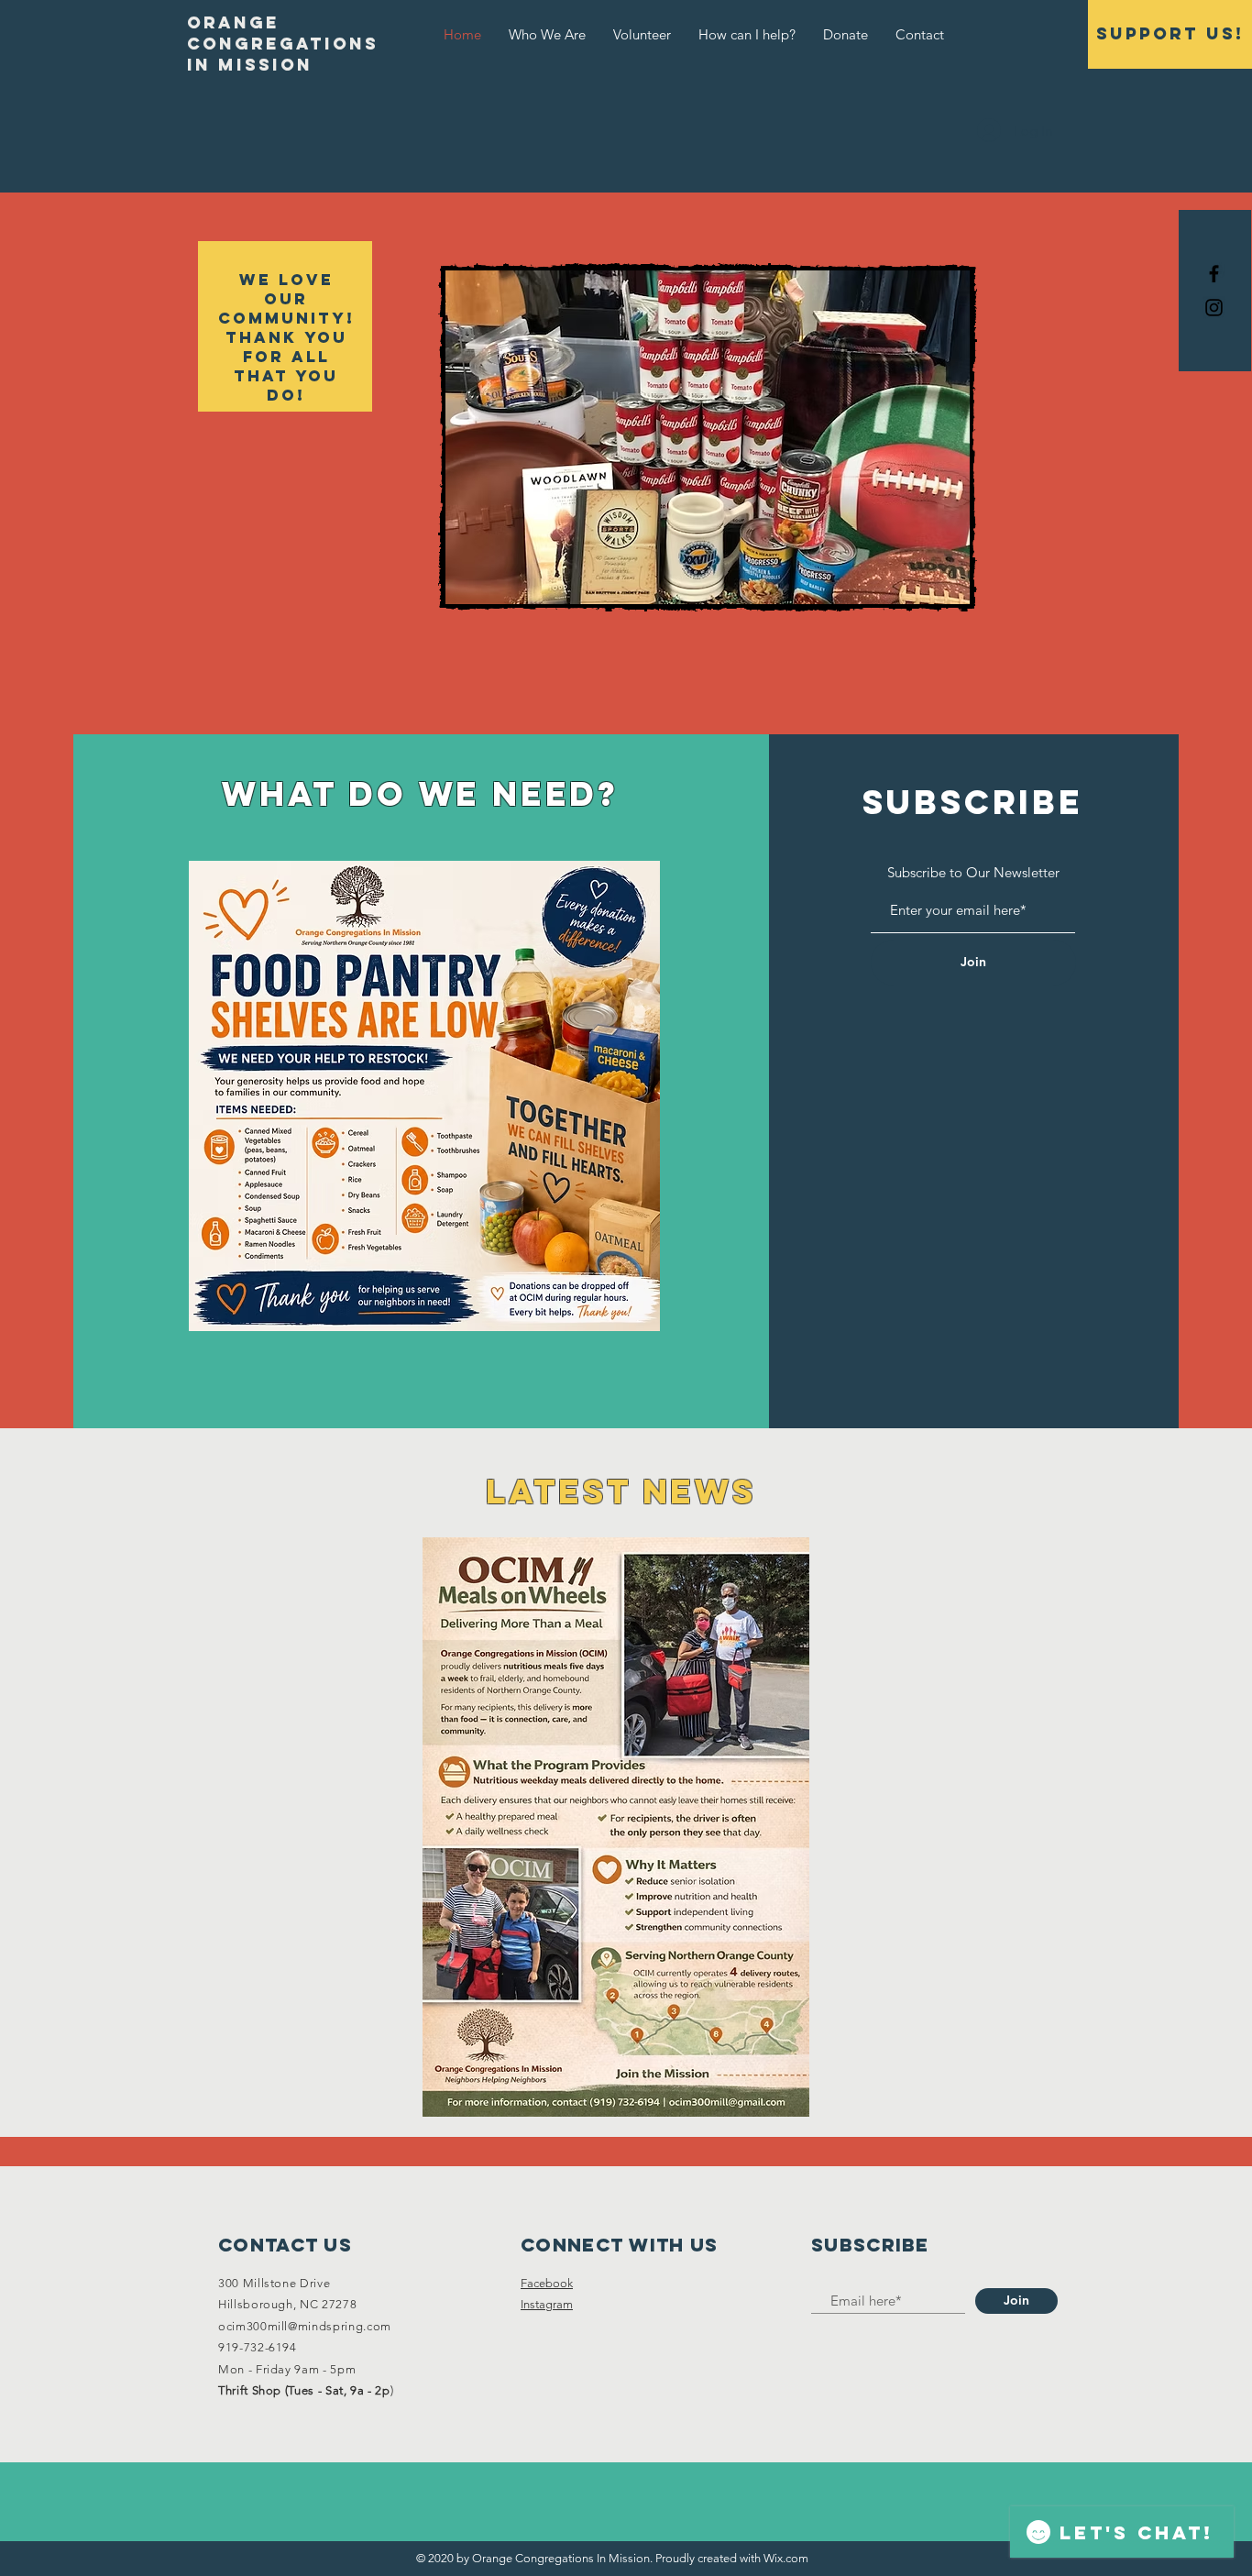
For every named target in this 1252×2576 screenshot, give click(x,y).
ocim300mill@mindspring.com (305, 2326)
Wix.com (786, 2558)
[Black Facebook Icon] (1214, 274)
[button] (818, 437)
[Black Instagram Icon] (1214, 308)
